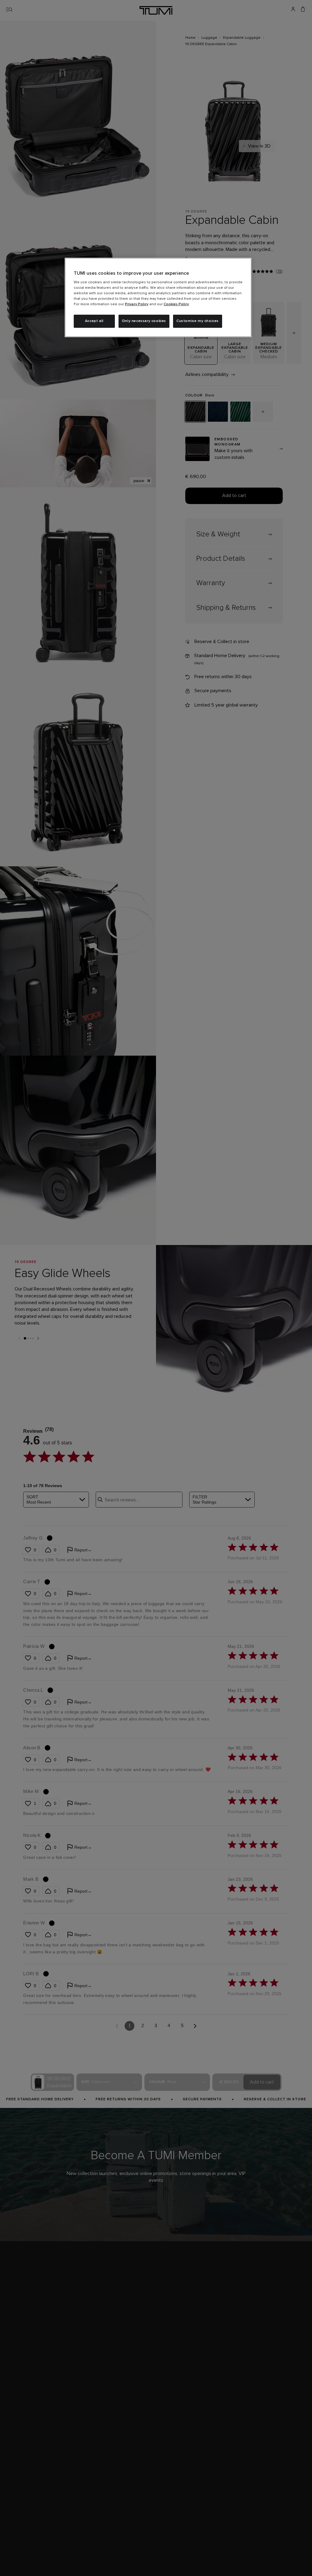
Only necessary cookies (144, 321)
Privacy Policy (137, 304)
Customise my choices (198, 321)
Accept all (94, 321)
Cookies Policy (176, 304)
